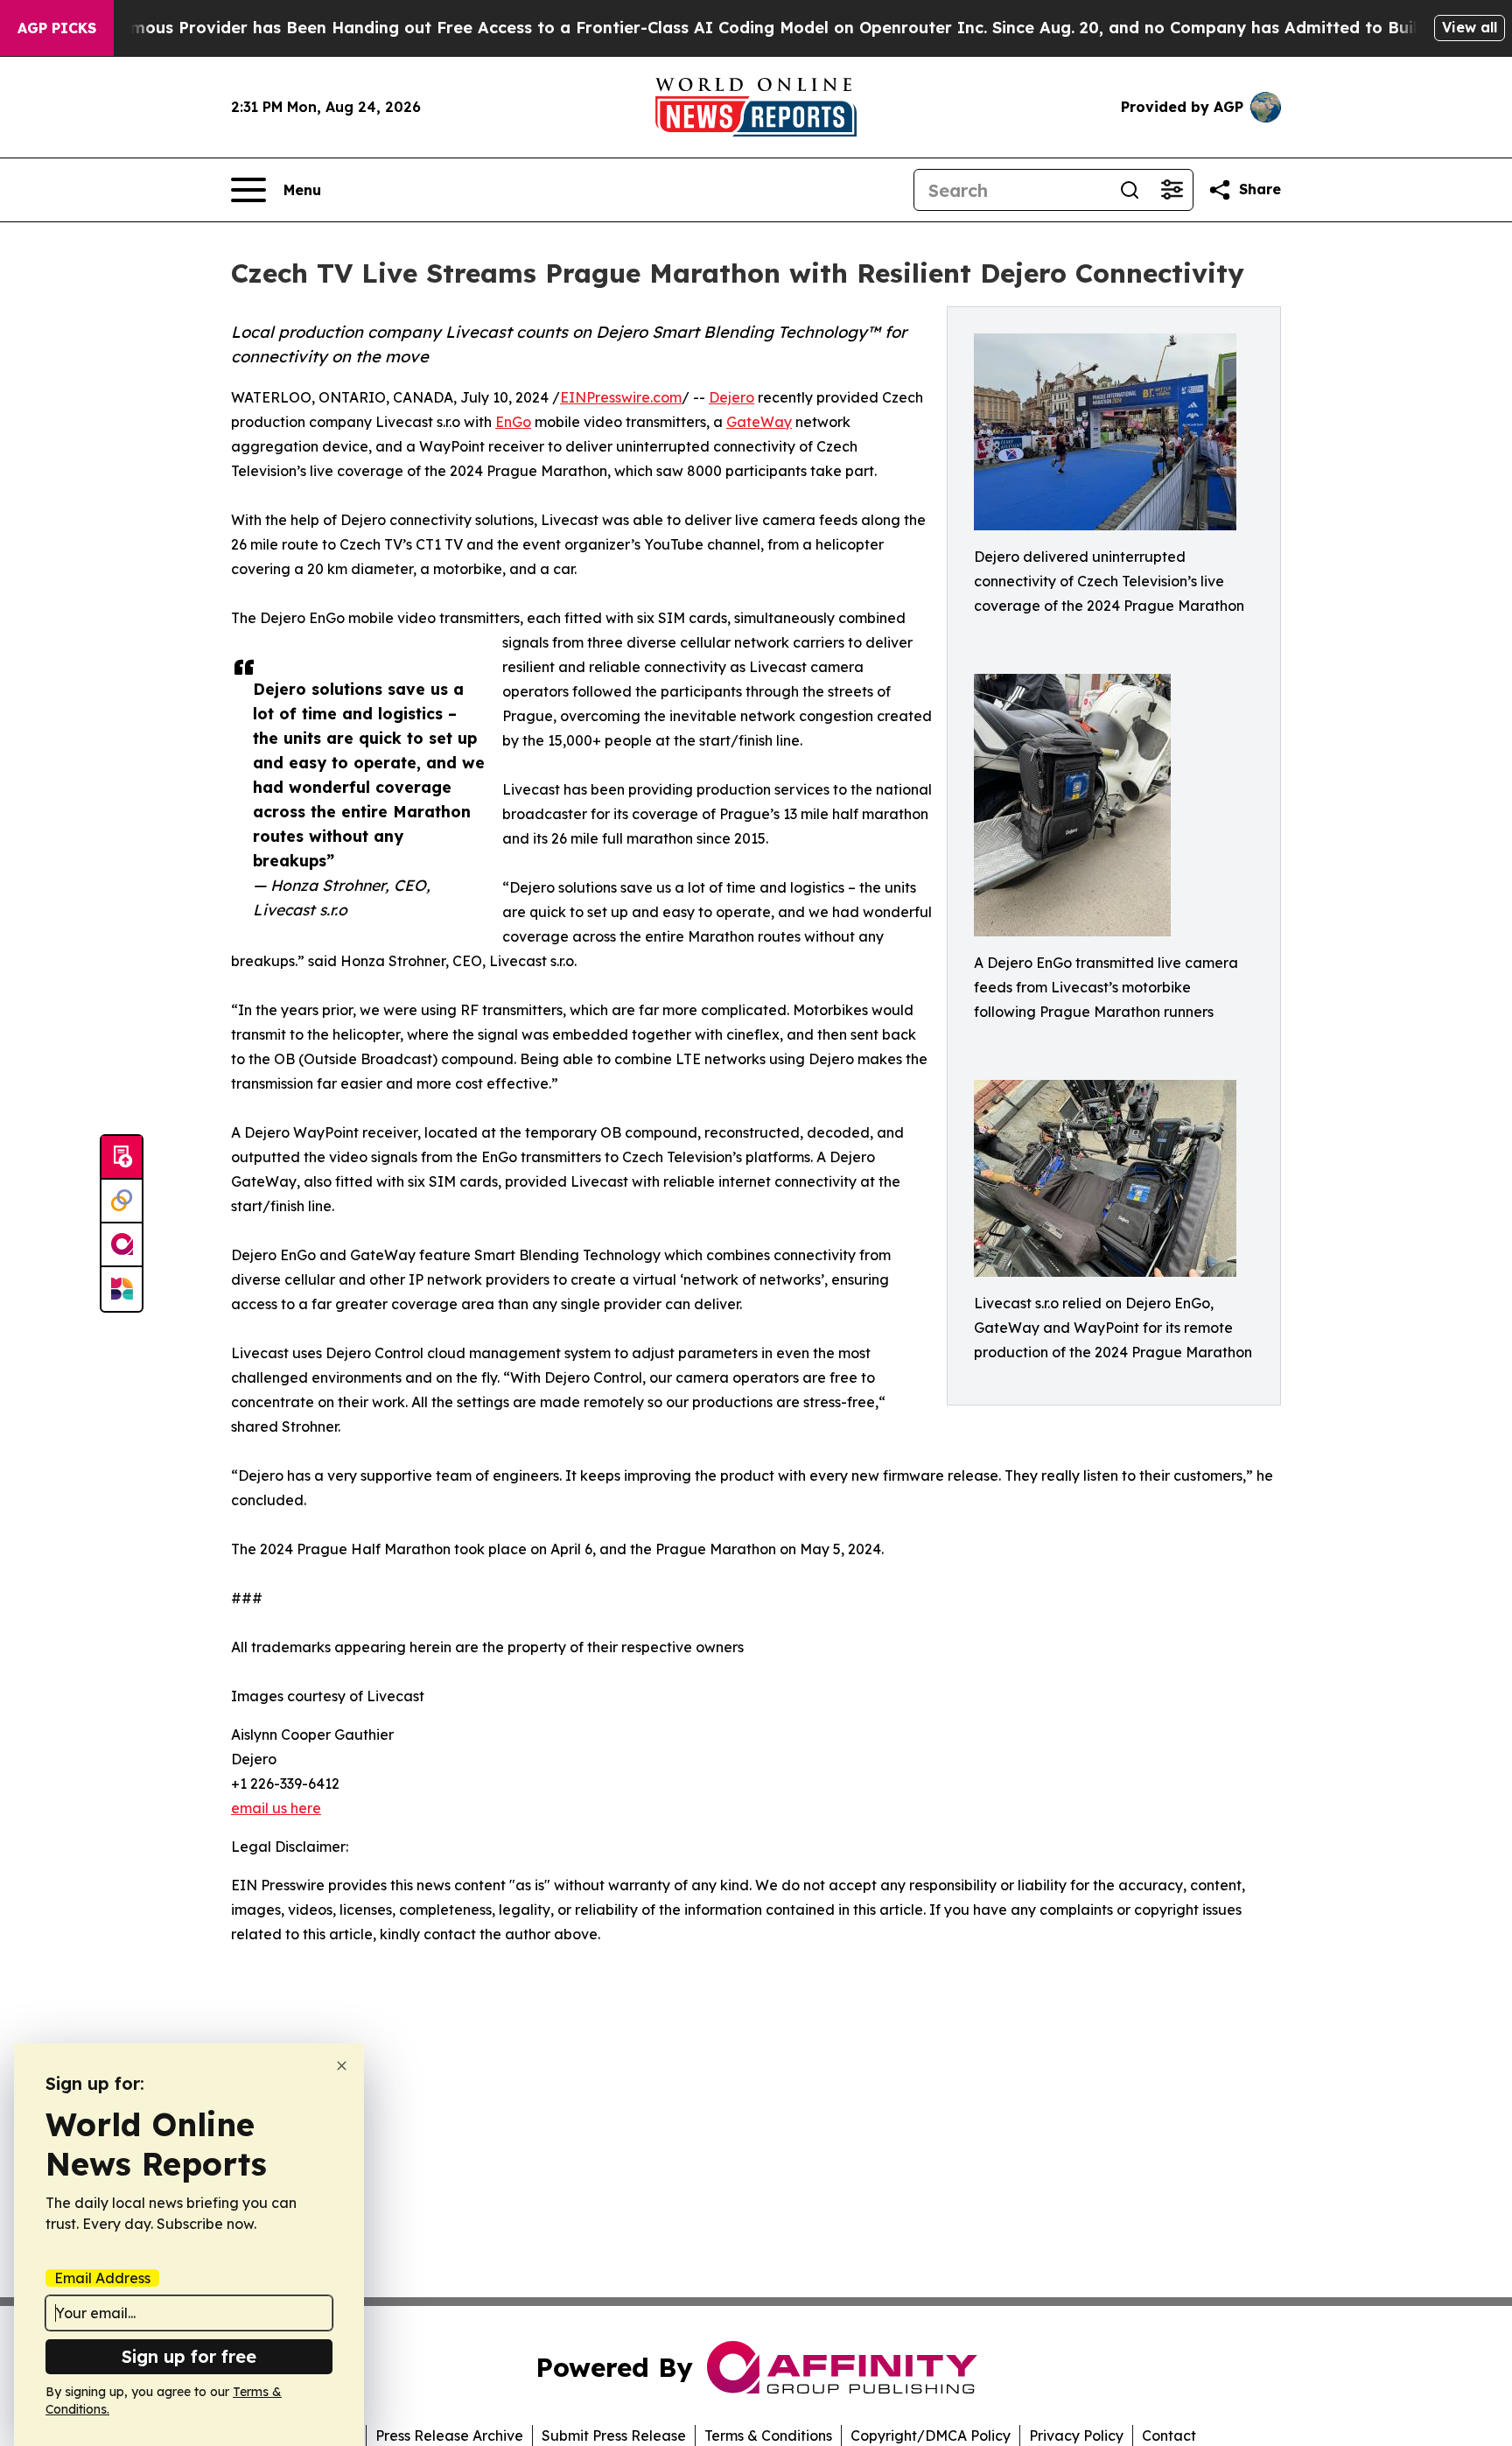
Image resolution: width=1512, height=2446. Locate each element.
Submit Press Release (614, 2435)
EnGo (513, 422)
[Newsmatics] (122, 1289)
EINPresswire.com (621, 397)
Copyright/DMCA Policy (931, 2435)
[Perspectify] (122, 1202)
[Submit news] (122, 1158)
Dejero (731, 397)
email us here (276, 1808)
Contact (1169, 2435)
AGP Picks (57, 28)
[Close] (342, 2066)
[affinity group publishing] (122, 1245)
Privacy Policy (1076, 2435)
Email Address (102, 2278)
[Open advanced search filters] (1172, 190)
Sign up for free (189, 2356)
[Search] (1130, 190)
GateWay (759, 422)
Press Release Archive (449, 2435)
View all (1470, 27)
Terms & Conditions (768, 2435)
